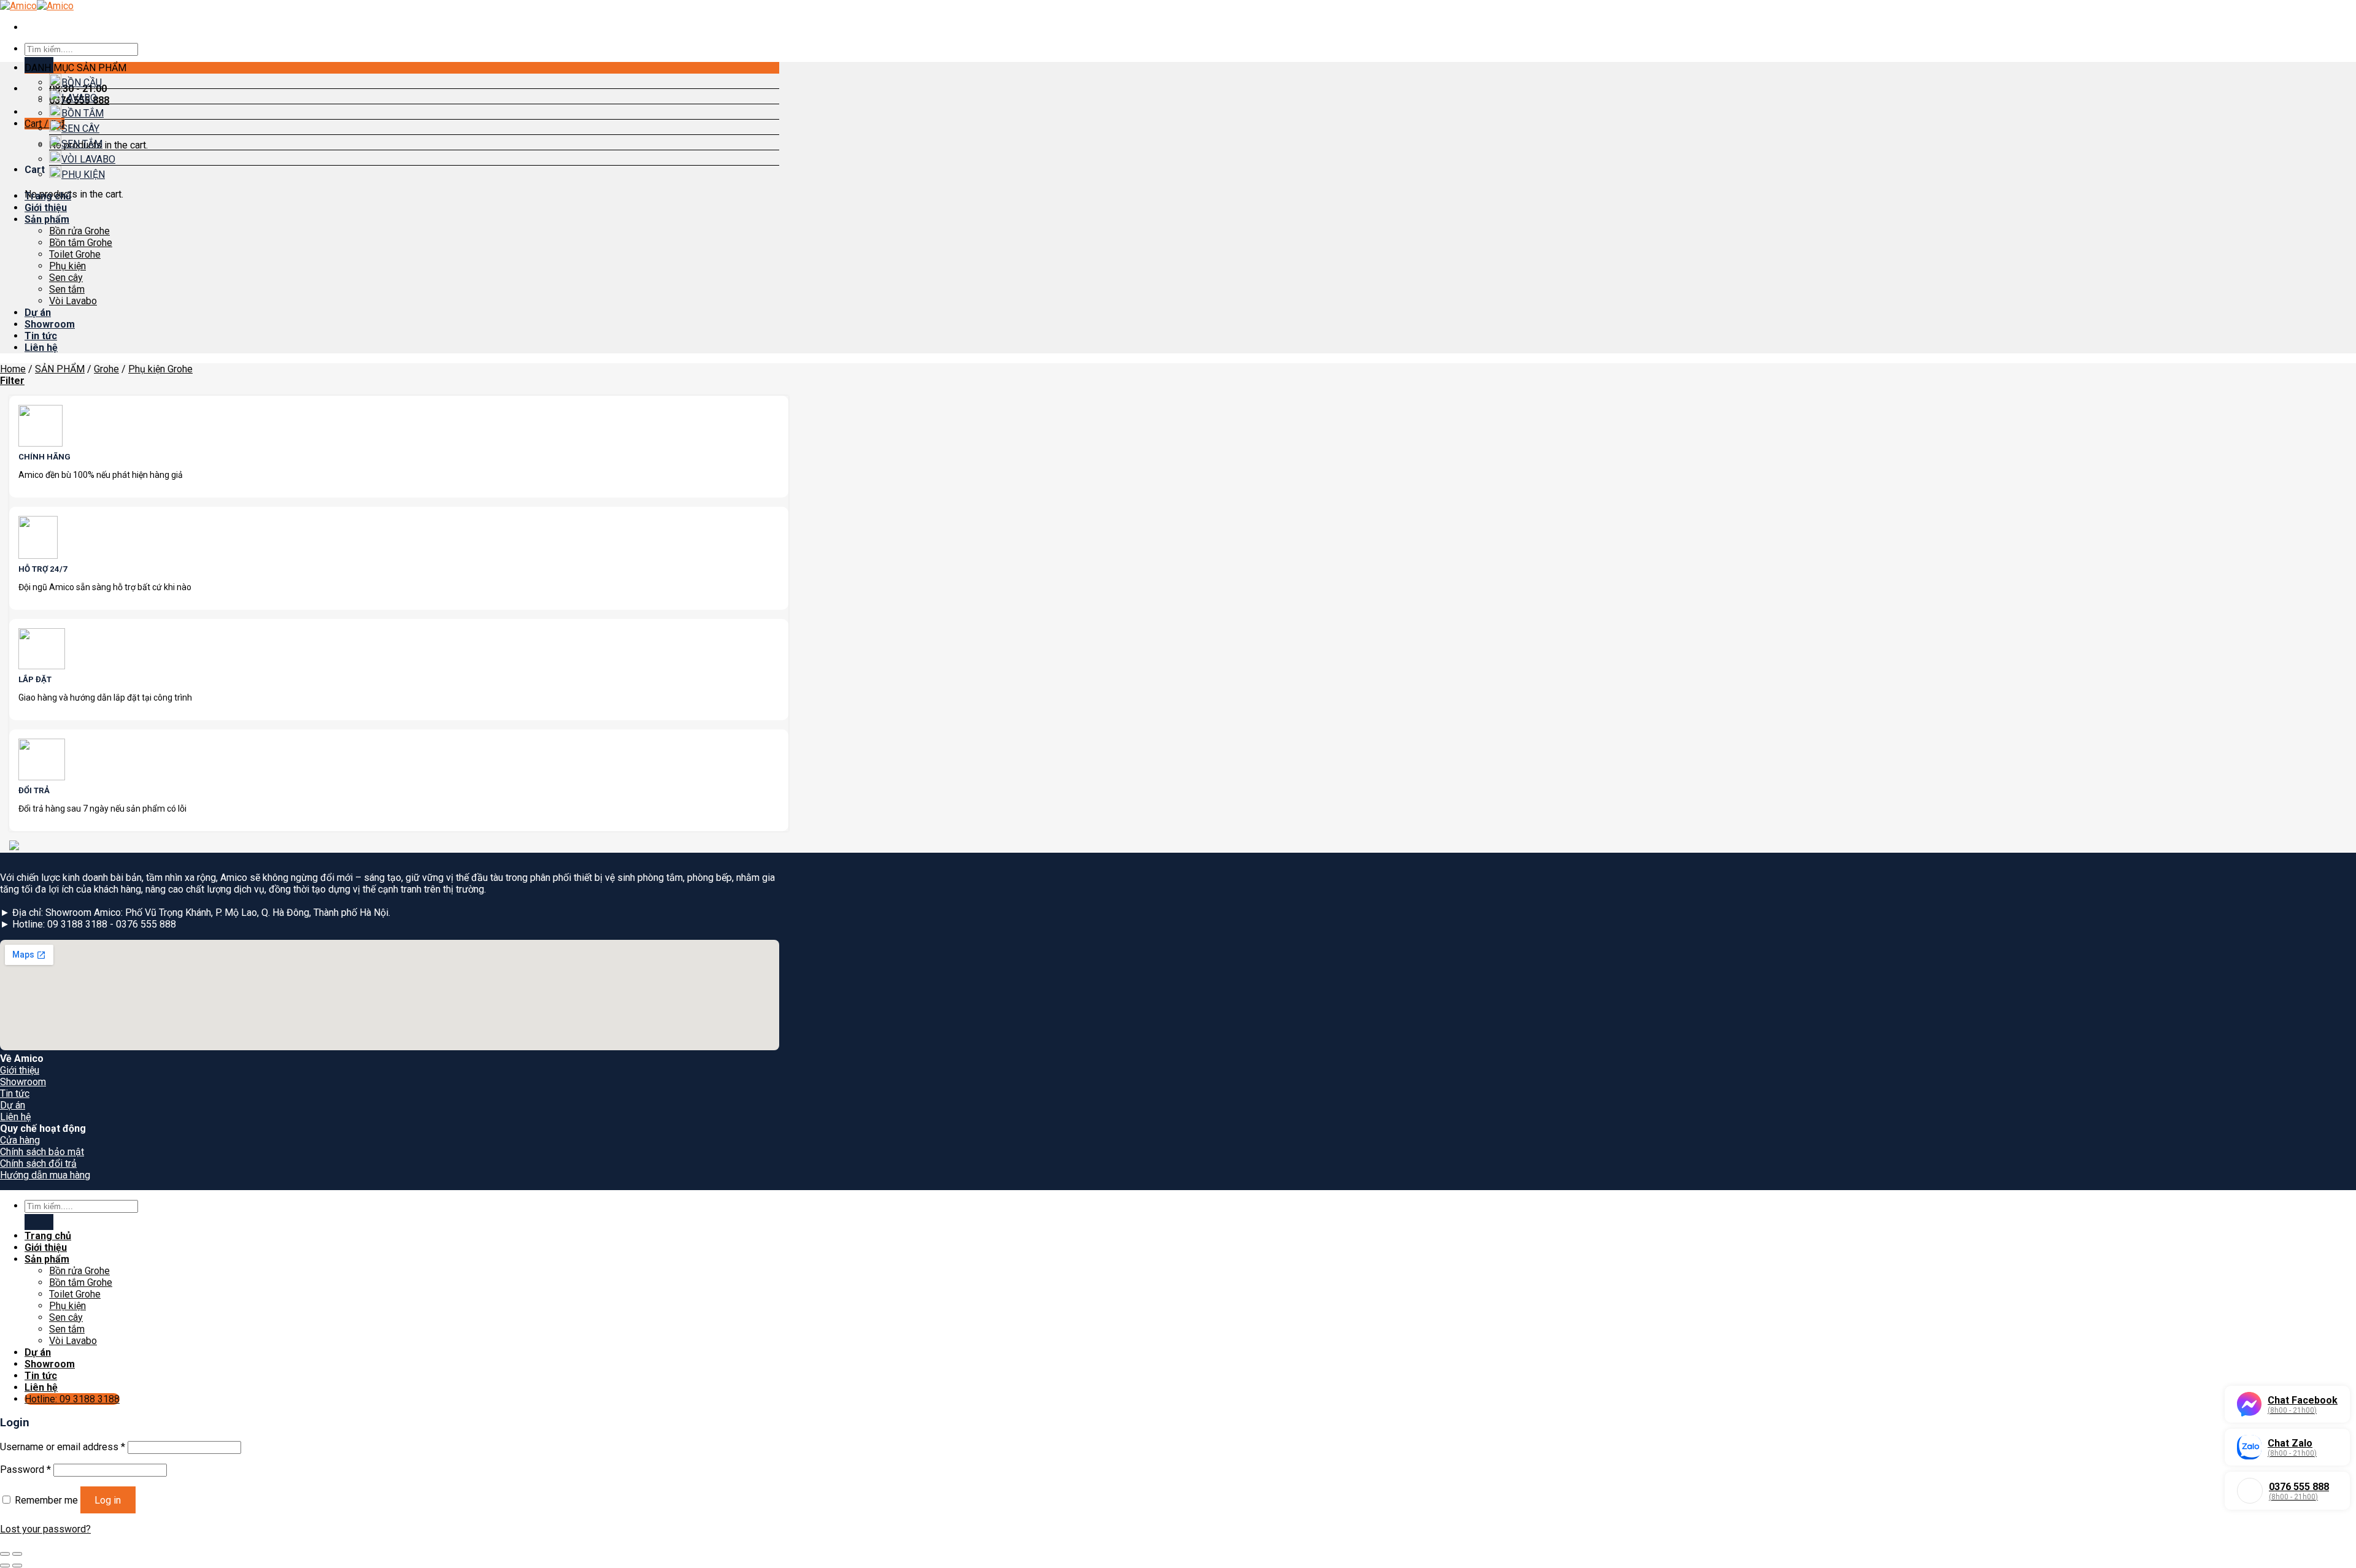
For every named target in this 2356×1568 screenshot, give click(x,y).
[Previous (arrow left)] (5, 1566)
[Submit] (39, 1222)
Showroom (50, 324)
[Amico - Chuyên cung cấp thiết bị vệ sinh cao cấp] (37, 6)
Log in (108, 1500)
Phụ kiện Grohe (160, 369)
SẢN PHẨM (60, 369)
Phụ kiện (67, 266)
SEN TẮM (82, 144)
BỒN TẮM (83, 113)
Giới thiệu (46, 208)
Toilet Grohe (75, 254)
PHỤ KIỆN (83, 175)
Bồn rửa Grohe (79, 231)
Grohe (106, 369)
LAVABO (79, 98)
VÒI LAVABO (88, 159)
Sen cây (66, 278)
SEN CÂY (80, 129)
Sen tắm (67, 289)
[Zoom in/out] (17, 1554)
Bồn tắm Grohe (81, 243)
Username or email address (63, 1447)
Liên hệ (41, 348)
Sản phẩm (47, 219)
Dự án (38, 313)
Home (13, 369)
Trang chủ (48, 196)
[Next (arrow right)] (17, 1566)
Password (25, 1470)
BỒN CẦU (82, 83)
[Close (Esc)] (5, 1554)
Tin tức (41, 336)
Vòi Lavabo (73, 301)
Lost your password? (45, 1529)
